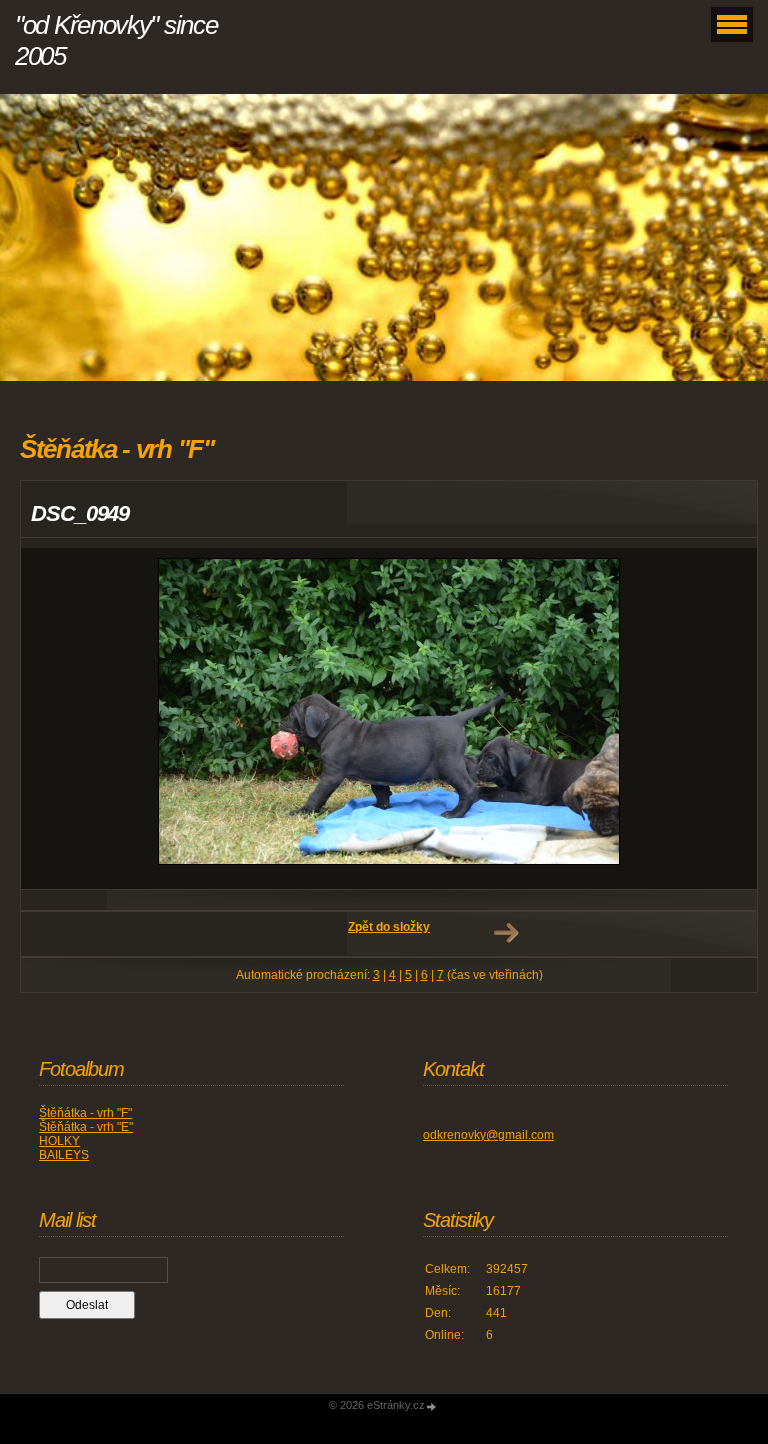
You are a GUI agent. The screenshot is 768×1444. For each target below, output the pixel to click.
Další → (506, 933)
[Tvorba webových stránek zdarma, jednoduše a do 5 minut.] (432, 1406)
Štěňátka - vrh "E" (86, 1127)
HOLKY (59, 1141)
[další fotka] (724, 718)
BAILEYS (64, 1155)
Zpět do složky (389, 927)
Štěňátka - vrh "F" (85, 1113)
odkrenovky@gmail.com (488, 1135)
